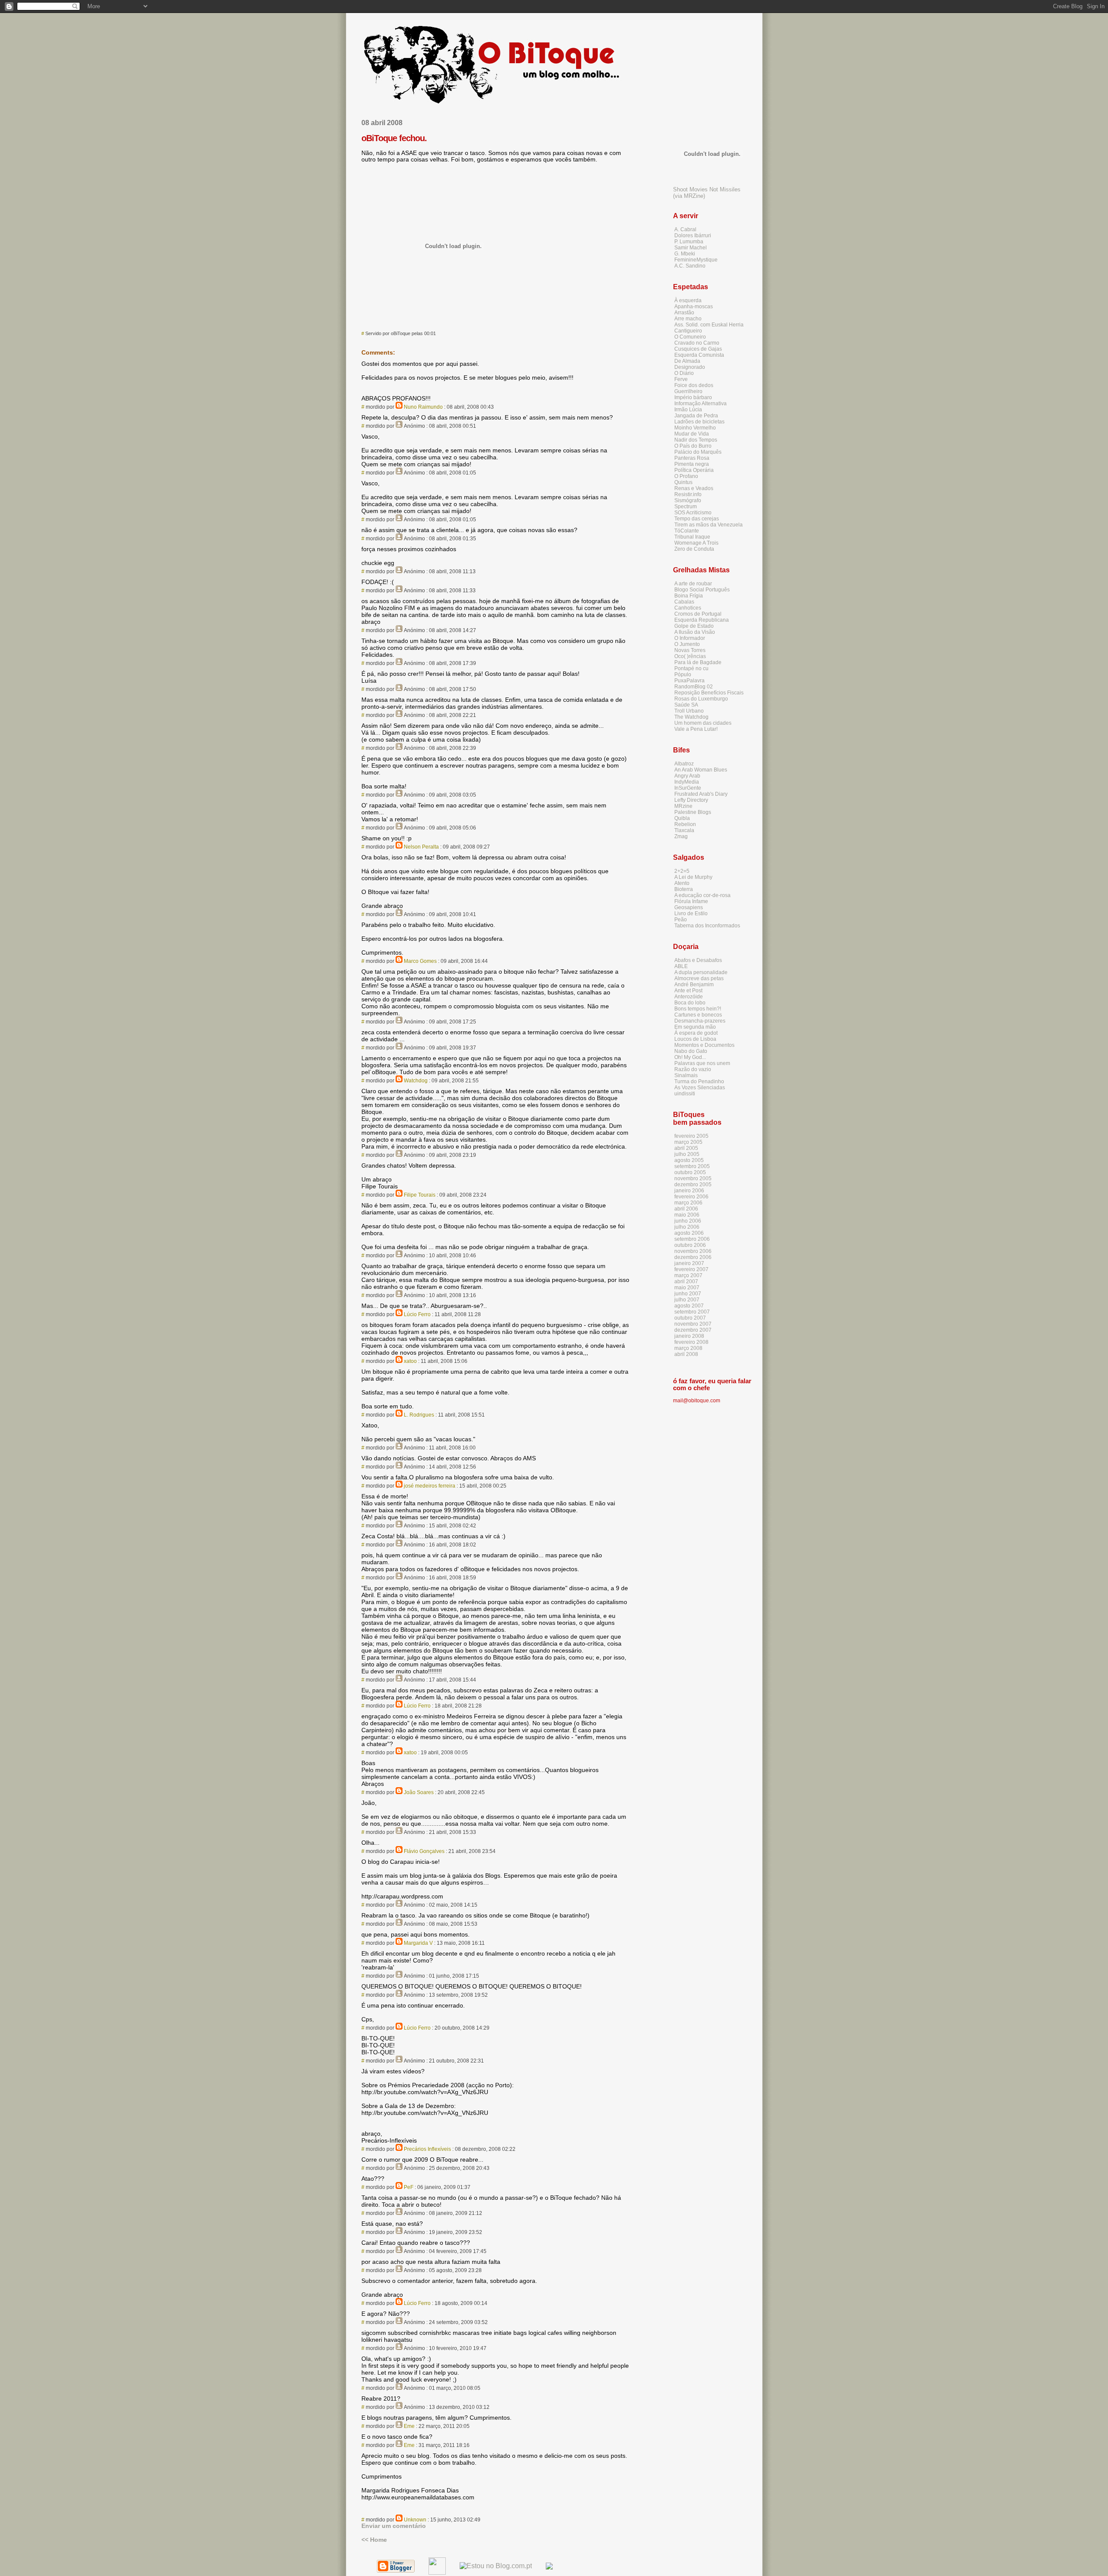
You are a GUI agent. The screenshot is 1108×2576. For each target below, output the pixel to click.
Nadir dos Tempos (696, 440)
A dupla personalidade (701, 972)
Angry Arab (687, 776)
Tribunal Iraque (692, 537)
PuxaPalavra (689, 681)
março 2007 (688, 1275)
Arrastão (684, 313)
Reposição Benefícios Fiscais (709, 693)
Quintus (683, 482)
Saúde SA (686, 705)
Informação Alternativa (701, 404)
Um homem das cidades (703, 723)
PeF (409, 2187)
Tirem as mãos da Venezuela (709, 525)
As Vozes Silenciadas (700, 1088)
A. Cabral (685, 229)
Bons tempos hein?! (698, 1009)
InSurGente (688, 788)
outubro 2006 (690, 1245)
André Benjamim (694, 985)
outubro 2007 (690, 1318)
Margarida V (418, 1943)
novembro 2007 (693, 1324)
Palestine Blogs (693, 812)
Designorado (690, 367)
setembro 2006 (692, 1239)
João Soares (419, 1792)
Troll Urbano (689, 711)
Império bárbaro (693, 397)
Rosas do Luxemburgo (701, 699)
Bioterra (684, 889)
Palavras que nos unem (702, 1063)
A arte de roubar (693, 584)
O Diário (684, 373)
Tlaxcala (684, 830)
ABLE (681, 966)
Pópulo (683, 675)
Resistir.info (688, 494)
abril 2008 (686, 1354)
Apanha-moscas (694, 307)
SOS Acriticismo (693, 513)
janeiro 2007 (689, 1263)
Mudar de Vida (692, 434)
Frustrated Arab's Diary (701, 794)
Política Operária (694, 470)
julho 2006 (687, 1227)
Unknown (415, 2520)
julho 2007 (687, 1300)
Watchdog (416, 1081)
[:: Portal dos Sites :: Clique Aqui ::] (549, 2567)
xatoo (410, 1361)
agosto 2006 (689, 1233)
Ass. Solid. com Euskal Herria (709, 325)
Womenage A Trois (696, 543)
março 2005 (688, 1142)
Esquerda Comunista (699, 355)
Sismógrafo (688, 500)
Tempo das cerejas (697, 519)
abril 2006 (686, 1209)
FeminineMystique (696, 260)
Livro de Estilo (691, 914)
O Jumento (687, 644)
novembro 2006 (693, 1251)
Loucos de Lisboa (695, 1039)
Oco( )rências (690, 656)
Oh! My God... (690, 1057)
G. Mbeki (685, 254)
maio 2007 (687, 1288)
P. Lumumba (689, 242)
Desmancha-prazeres (700, 1021)
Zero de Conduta (694, 549)
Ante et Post (688, 991)
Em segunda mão (695, 1027)
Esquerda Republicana (702, 620)
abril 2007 (686, 1282)
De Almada (687, 361)
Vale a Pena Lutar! (696, 729)
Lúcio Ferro (417, 1314)
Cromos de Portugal (698, 614)
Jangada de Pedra (696, 416)
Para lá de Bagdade (698, 662)
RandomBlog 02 (694, 687)
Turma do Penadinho (699, 1081)
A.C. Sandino (690, 266)
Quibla (682, 818)
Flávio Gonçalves (424, 1851)
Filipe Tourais (420, 1195)
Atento (682, 883)
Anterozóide (689, 997)
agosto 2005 (689, 1160)
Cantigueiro (688, 331)
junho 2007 (688, 1294)
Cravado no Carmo (697, 343)
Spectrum (686, 507)
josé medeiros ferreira (430, 1486)
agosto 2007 (689, 1306)
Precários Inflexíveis (427, 2149)
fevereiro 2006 (691, 1197)
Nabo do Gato (691, 1051)
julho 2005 (687, 1154)
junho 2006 (688, 1221)
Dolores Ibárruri (693, 236)
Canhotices (688, 608)
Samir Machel (691, 248)
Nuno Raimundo (423, 407)
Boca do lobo (690, 1003)
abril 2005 (686, 1148)
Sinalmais (686, 1075)
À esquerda (688, 300)
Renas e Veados (694, 488)
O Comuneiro (690, 337)
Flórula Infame (691, 901)
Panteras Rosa (692, 458)
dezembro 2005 (693, 1185)
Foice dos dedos (694, 385)
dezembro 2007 (693, 1330)
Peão (681, 920)
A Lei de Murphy (693, 877)
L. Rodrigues (419, 1415)
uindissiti (685, 1094)
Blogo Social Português (702, 590)
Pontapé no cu (691, 668)
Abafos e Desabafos (698, 960)
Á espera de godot (696, 1033)
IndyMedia (687, 782)
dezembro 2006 (693, 1257)
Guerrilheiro (688, 391)
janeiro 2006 (689, 1191)
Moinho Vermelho (695, 428)
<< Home (374, 2540)
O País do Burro (693, 446)
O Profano (686, 476)
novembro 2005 (693, 1178)
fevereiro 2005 (691, 1136)
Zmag (681, 836)
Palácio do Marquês (698, 452)
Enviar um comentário (394, 2526)
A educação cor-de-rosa (702, 895)
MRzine (683, 806)
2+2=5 (682, 871)
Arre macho (688, 319)
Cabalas (684, 602)
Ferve (681, 379)
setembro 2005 (692, 1166)
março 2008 (688, 1348)
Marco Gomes (420, 961)
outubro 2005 (690, 1172)
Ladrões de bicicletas (699, 422)
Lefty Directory (691, 800)
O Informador (690, 638)
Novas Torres (690, 650)
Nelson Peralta (421, 847)
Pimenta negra (692, 464)
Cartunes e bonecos (698, 1015)
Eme (409, 2426)
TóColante (687, 531)
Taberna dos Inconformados (707, 926)
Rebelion (685, 824)
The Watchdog (691, 717)
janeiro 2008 (689, 1336)
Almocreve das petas (699, 978)
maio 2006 (687, 1215)
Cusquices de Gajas (698, 349)
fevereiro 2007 (691, 1269)
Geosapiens (689, 907)
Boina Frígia (689, 596)
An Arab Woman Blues (701, 770)
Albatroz (684, 764)
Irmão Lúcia (688, 410)
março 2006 (688, 1203)
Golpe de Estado (694, 626)
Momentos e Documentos (704, 1045)
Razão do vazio (693, 1069)
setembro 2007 (692, 1312)
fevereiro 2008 (691, 1342)
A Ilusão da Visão (695, 632)
